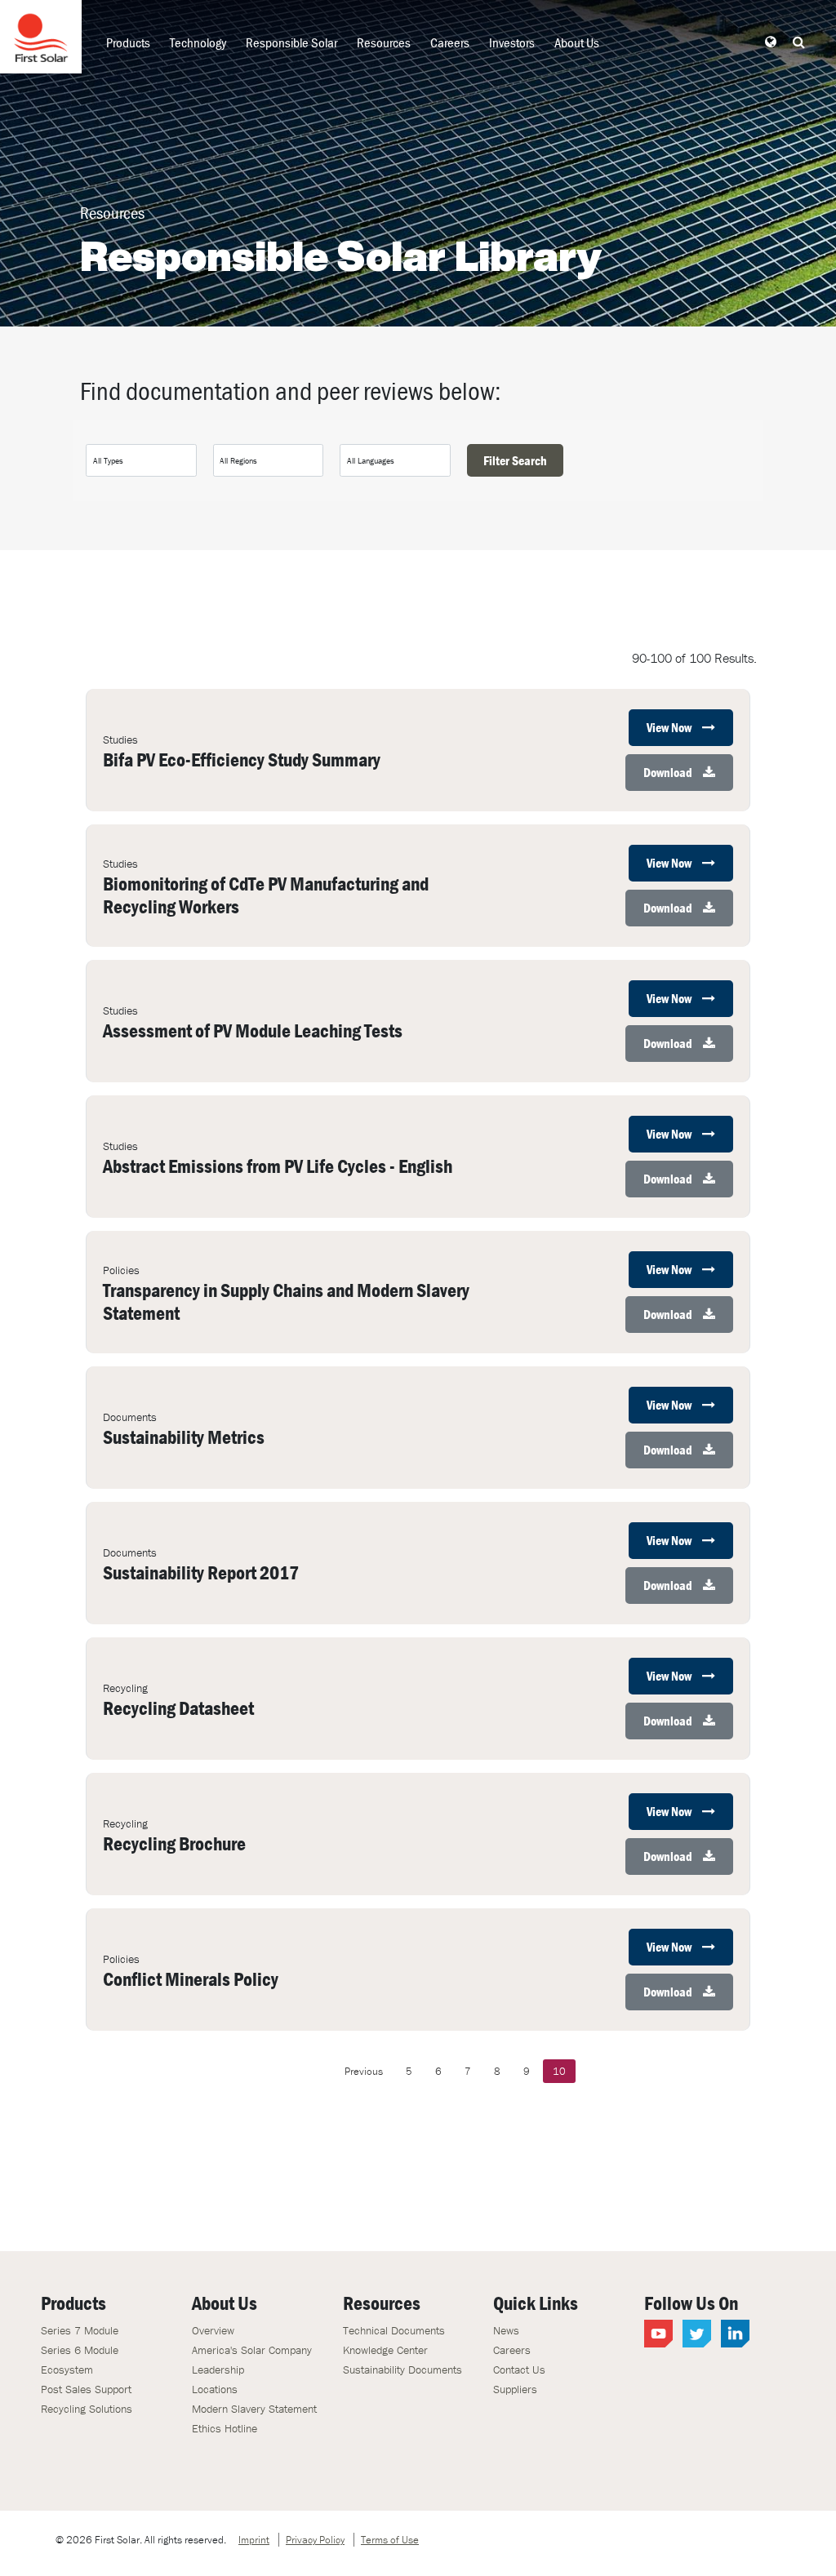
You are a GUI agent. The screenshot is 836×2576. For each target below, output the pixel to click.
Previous (364, 2071)
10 (559, 2071)
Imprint (254, 2540)
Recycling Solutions (87, 2409)
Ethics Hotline (225, 2428)
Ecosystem (67, 2369)
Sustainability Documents (402, 2369)
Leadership (218, 2369)
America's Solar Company (252, 2350)
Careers (450, 42)
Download (669, 772)
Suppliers (515, 2389)
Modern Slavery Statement (254, 2409)
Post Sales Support (86, 2389)
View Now (670, 727)
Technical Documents (394, 2330)
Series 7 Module (80, 2330)
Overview (213, 2330)
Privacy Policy (315, 2540)
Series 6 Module (80, 2350)
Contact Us (519, 2369)
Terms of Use (390, 2540)
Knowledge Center (385, 2350)
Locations (215, 2389)
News (506, 2330)
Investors (512, 42)
